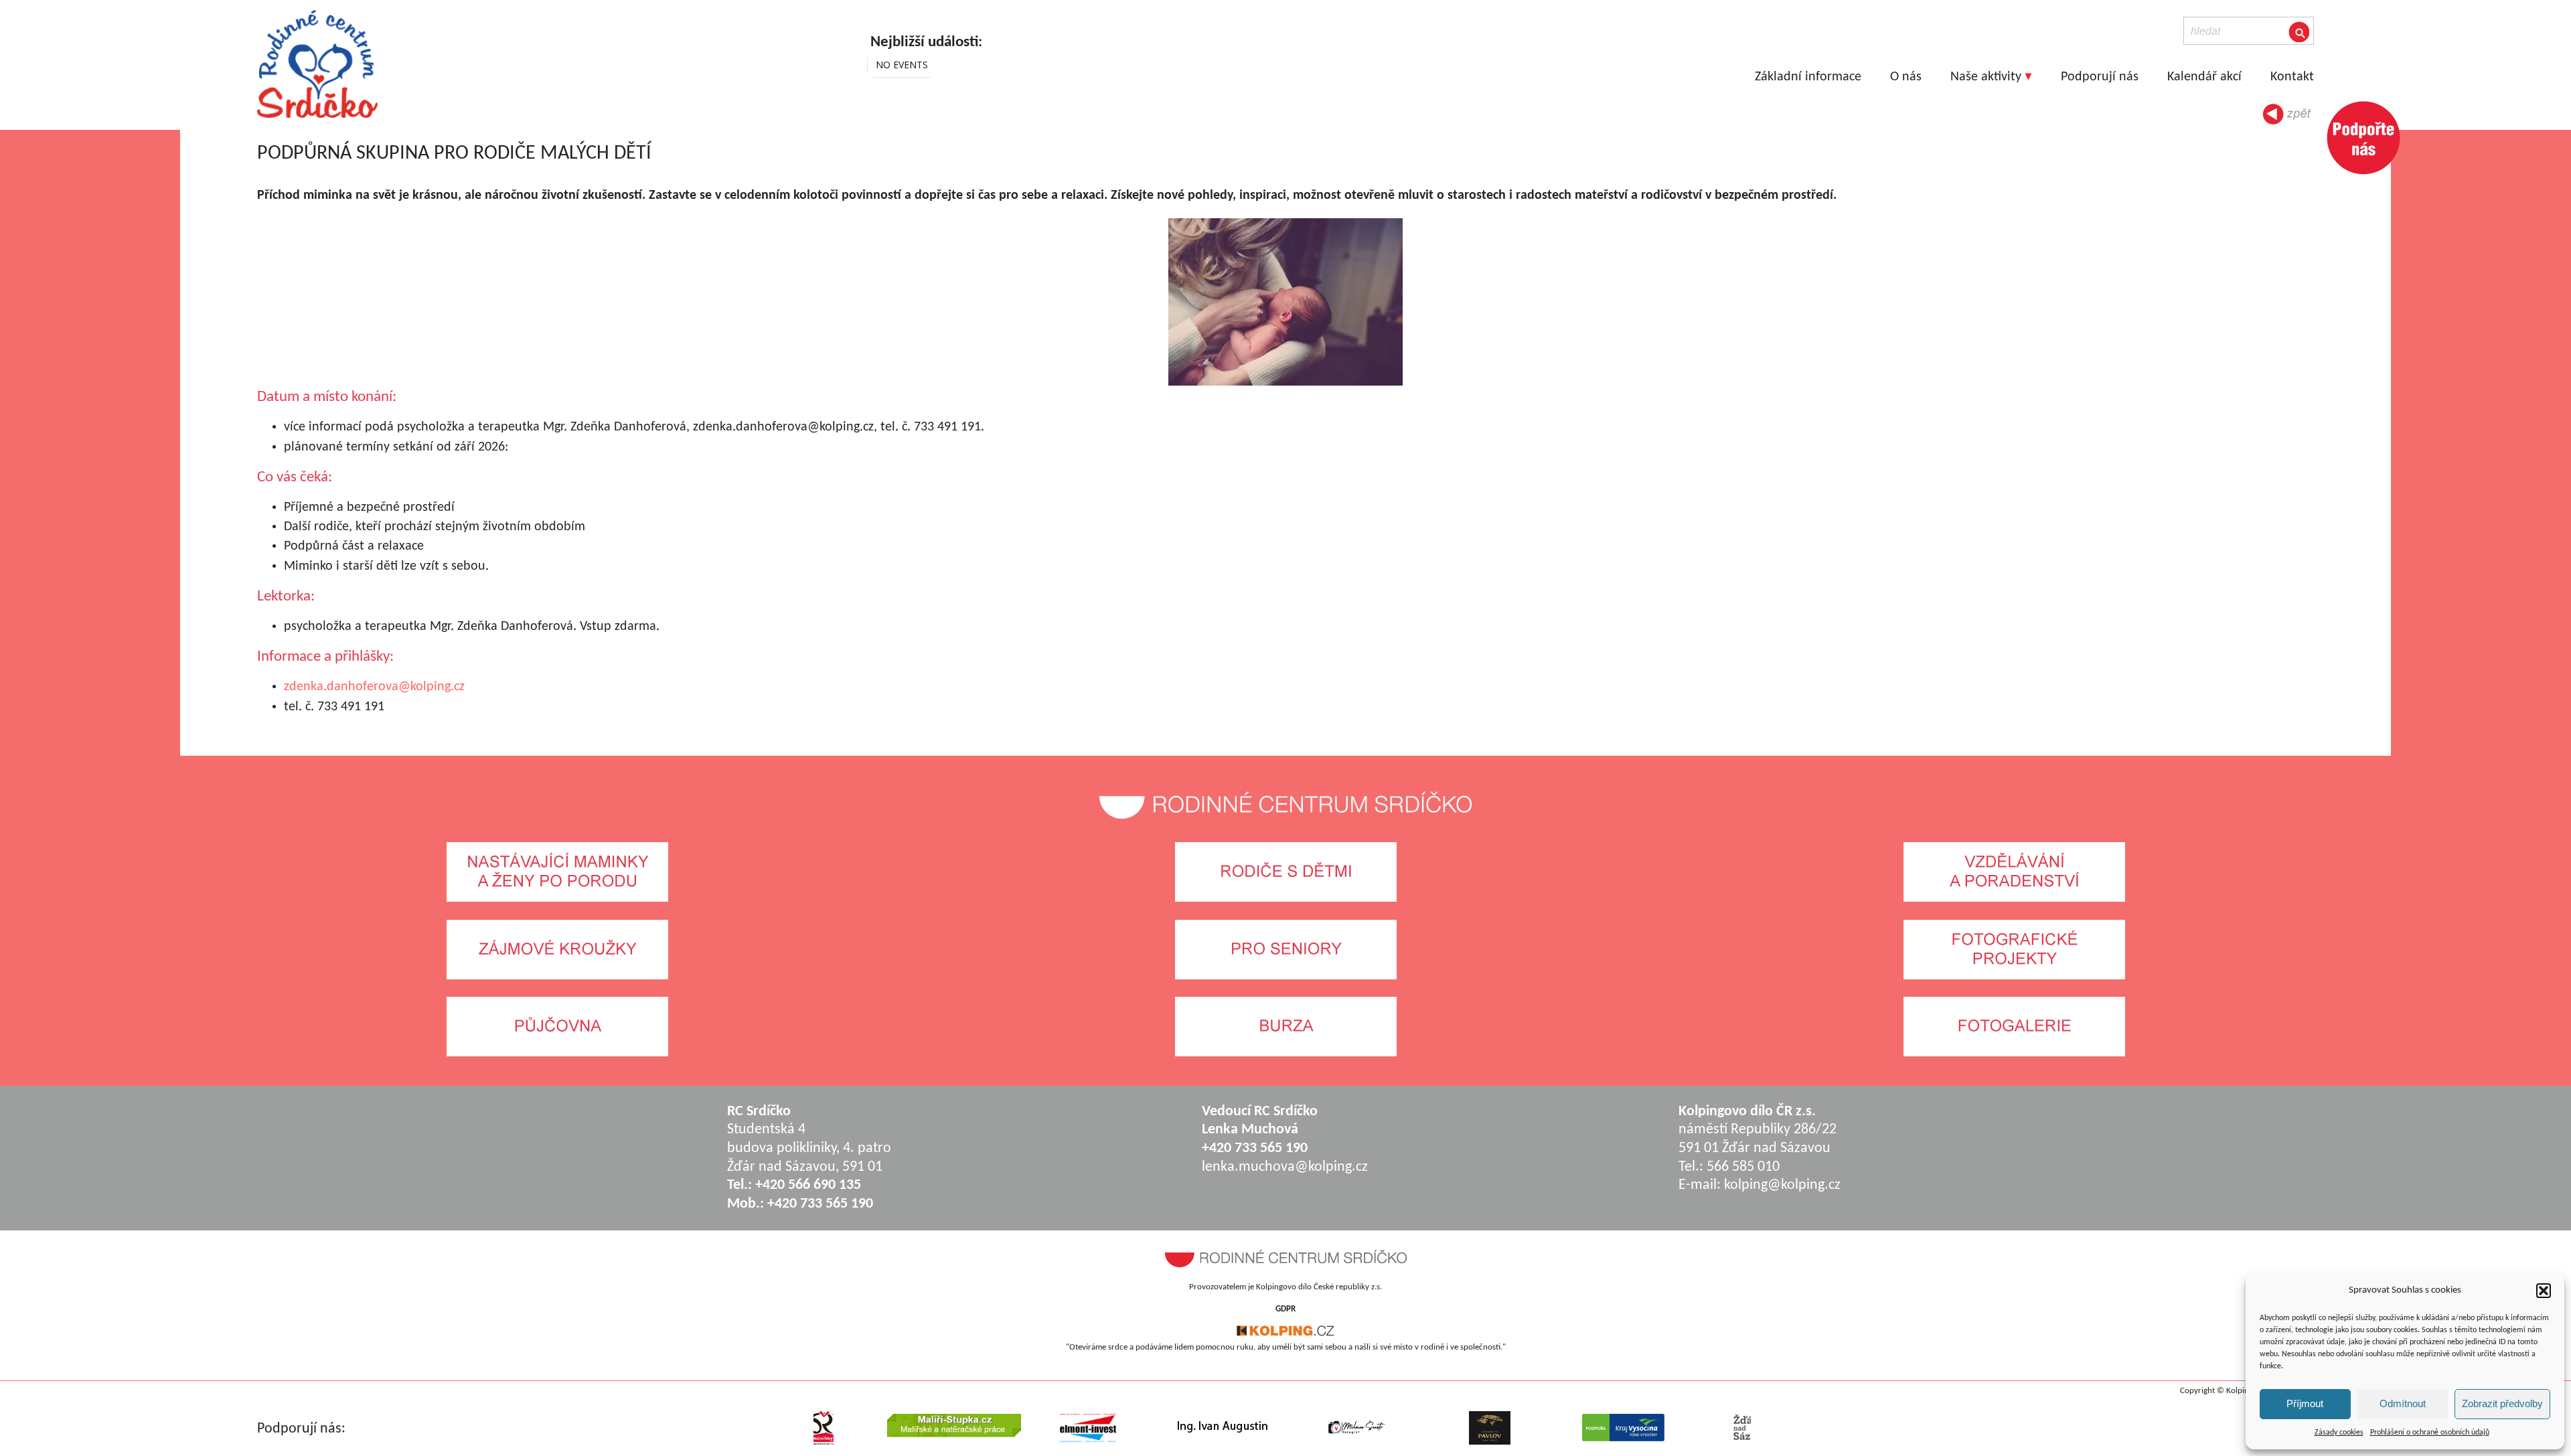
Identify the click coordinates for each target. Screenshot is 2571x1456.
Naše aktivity (1986, 77)
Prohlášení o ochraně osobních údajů (2430, 1433)
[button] (2544, 1291)
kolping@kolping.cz (1782, 1185)
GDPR (1285, 1309)
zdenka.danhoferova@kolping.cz (374, 687)
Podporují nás (2100, 77)
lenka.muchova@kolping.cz (1285, 1167)
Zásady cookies (2339, 1433)
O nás (1906, 77)
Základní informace (1808, 77)
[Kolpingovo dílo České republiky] (1285, 1334)
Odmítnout (2403, 1403)
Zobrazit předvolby (2502, 1403)
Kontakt (2292, 77)
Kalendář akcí (2204, 77)
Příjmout (2305, 1403)
